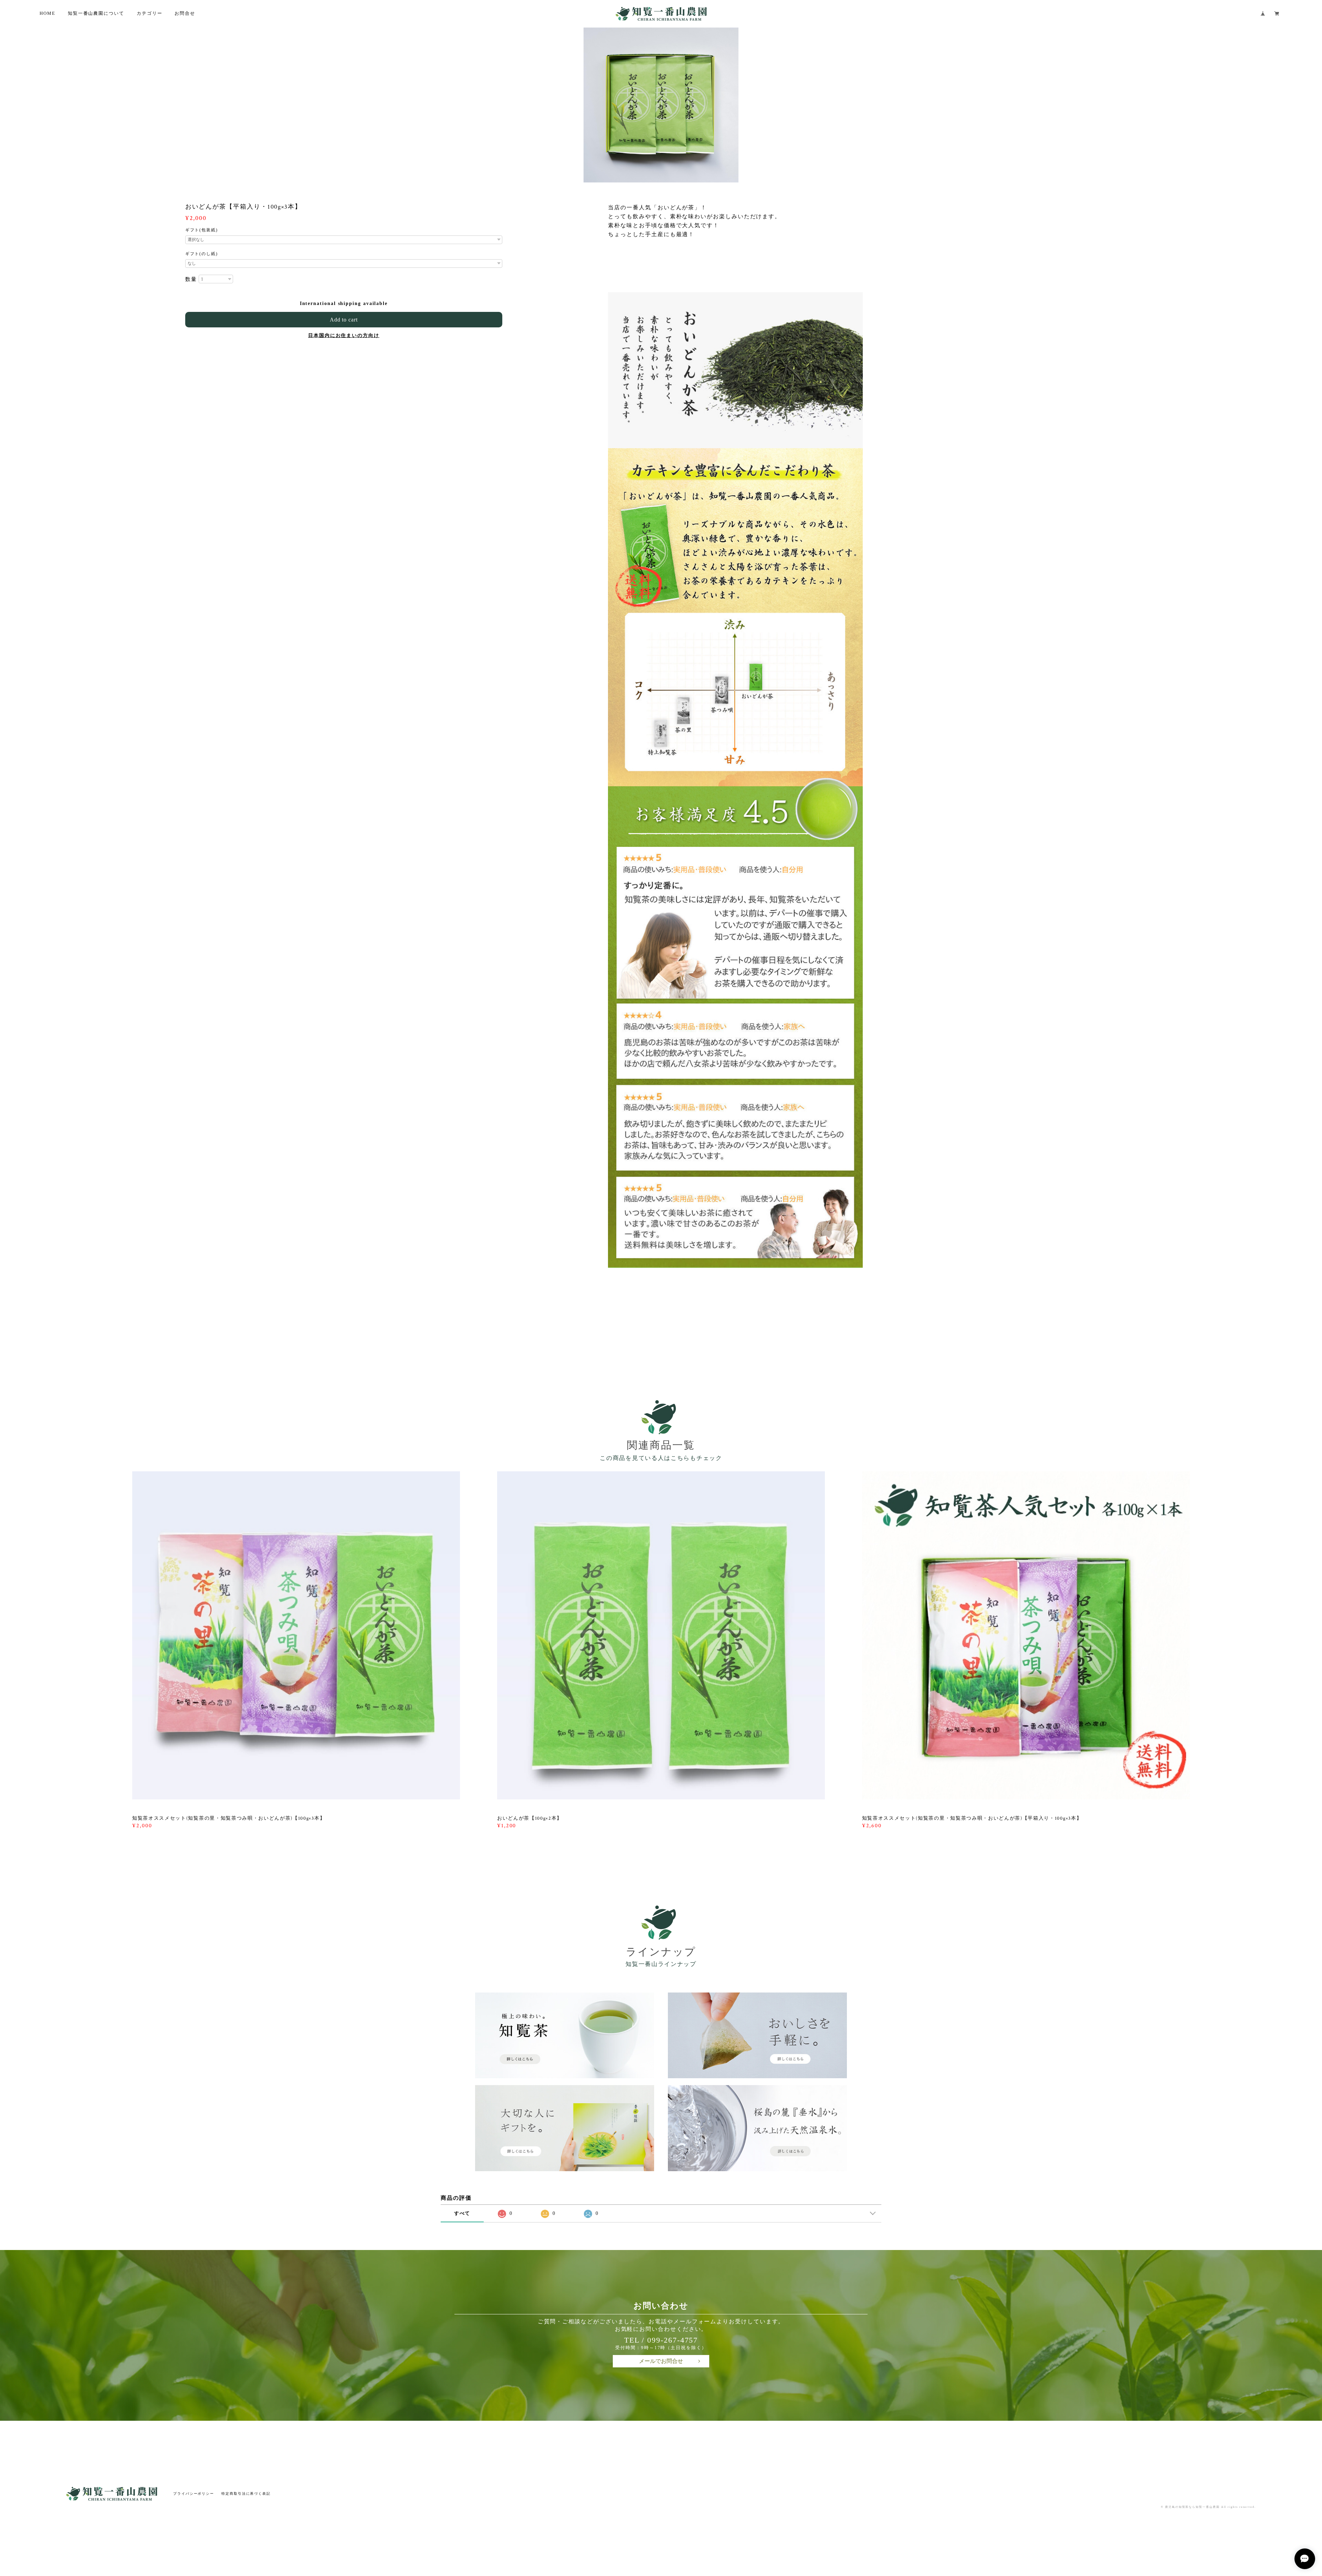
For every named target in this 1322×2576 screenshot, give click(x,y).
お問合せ (185, 13)
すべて (462, 2213)
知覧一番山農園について (96, 13)
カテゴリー (150, 13)
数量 (191, 279)
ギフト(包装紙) (202, 230)
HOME (48, 13)
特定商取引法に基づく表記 (246, 2494)
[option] (661, 105)
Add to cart (344, 320)
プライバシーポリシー (194, 2494)
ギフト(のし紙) (202, 254)
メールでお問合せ (661, 2361)
